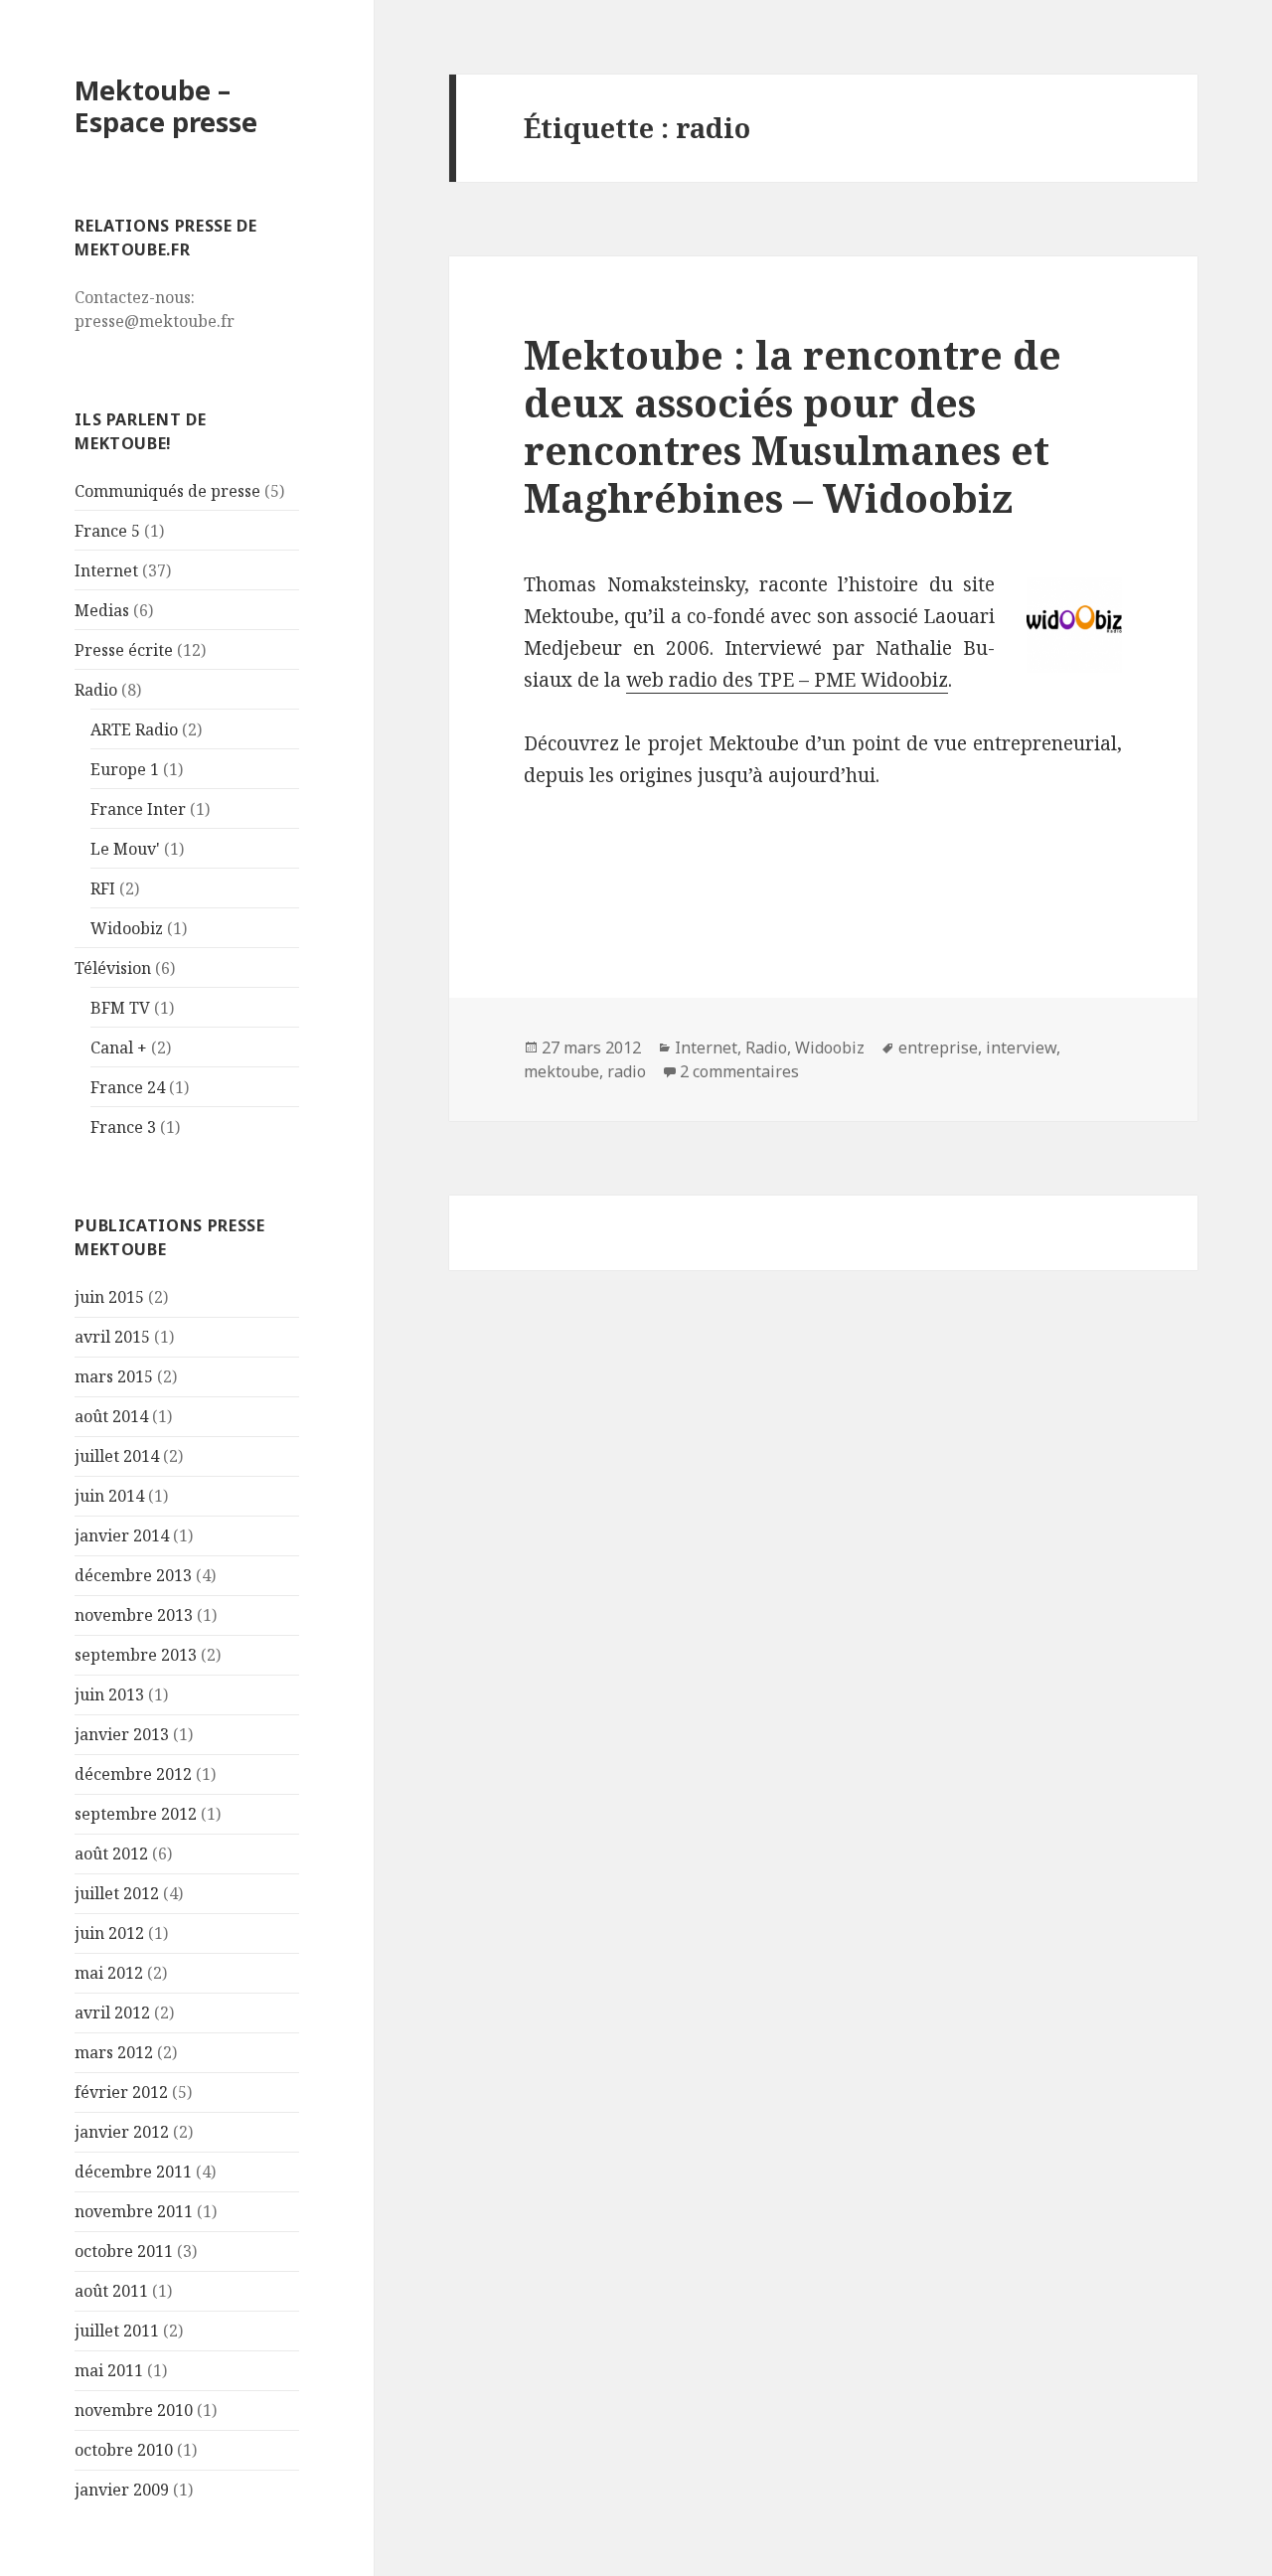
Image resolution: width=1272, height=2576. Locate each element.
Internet (106, 570)
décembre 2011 (133, 2172)
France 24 (128, 1087)
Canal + (119, 1047)
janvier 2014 (122, 1535)
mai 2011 (109, 2370)
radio (627, 1071)
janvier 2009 (122, 2490)
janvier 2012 (122, 2132)
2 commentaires (739, 1071)
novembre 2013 (134, 1615)
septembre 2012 (136, 1814)
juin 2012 (109, 1933)
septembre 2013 (136, 1655)
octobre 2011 (124, 2251)
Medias (102, 610)
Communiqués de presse (167, 491)
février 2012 (121, 2092)
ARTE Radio (134, 729)
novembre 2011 (134, 2211)
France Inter (138, 809)
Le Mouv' (125, 849)
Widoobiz (127, 928)
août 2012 (111, 1853)
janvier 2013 (122, 1734)
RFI (103, 888)
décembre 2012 (133, 1774)
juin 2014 (109, 1496)
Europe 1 (125, 769)
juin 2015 (109, 1297)
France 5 (107, 531)
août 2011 (111, 2291)
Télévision (113, 968)
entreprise (938, 1047)
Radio (96, 690)
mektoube (561, 1071)
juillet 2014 (117, 1456)
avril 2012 (112, 2012)
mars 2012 (114, 2052)
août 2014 (111, 1416)
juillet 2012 (117, 1893)
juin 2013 (109, 1694)
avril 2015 (112, 1337)
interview (1021, 1047)
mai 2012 (109, 1973)
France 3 (123, 1127)
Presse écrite (124, 650)
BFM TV (120, 1008)
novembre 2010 (134, 2410)
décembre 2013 (133, 1575)
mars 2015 (114, 1376)
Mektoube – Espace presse (166, 106)
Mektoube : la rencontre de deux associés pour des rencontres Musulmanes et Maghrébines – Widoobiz (793, 426)
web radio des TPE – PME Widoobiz (787, 680)
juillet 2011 (117, 2331)
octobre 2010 (124, 2450)
